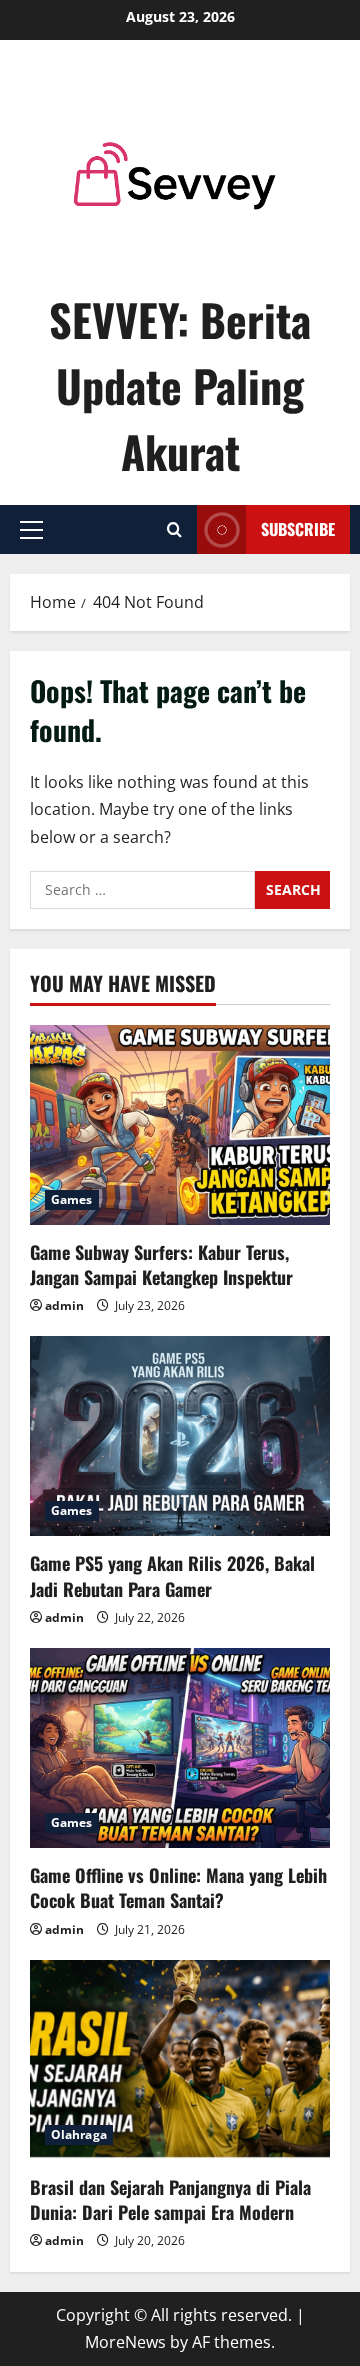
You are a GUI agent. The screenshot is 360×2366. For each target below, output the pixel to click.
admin (64, 1305)
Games (72, 1199)
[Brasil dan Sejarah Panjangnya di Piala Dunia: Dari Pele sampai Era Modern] (180, 2060)
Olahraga (79, 2134)
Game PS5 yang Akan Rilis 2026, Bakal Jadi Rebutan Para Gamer (172, 1575)
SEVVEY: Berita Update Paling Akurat (180, 385)
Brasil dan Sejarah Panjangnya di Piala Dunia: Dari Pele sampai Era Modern (170, 2199)
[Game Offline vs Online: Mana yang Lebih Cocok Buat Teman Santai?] (180, 1748)
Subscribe (298, 528)
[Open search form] (174, 529)
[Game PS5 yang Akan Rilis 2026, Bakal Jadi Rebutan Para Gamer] (180, 1436)
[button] (31, 529)
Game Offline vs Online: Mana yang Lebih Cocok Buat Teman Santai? (178, 1887)
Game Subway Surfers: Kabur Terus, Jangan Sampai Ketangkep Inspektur (161, 1264)
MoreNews (125, 2342)
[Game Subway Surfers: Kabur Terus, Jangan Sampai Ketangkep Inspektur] (180, 1125)
